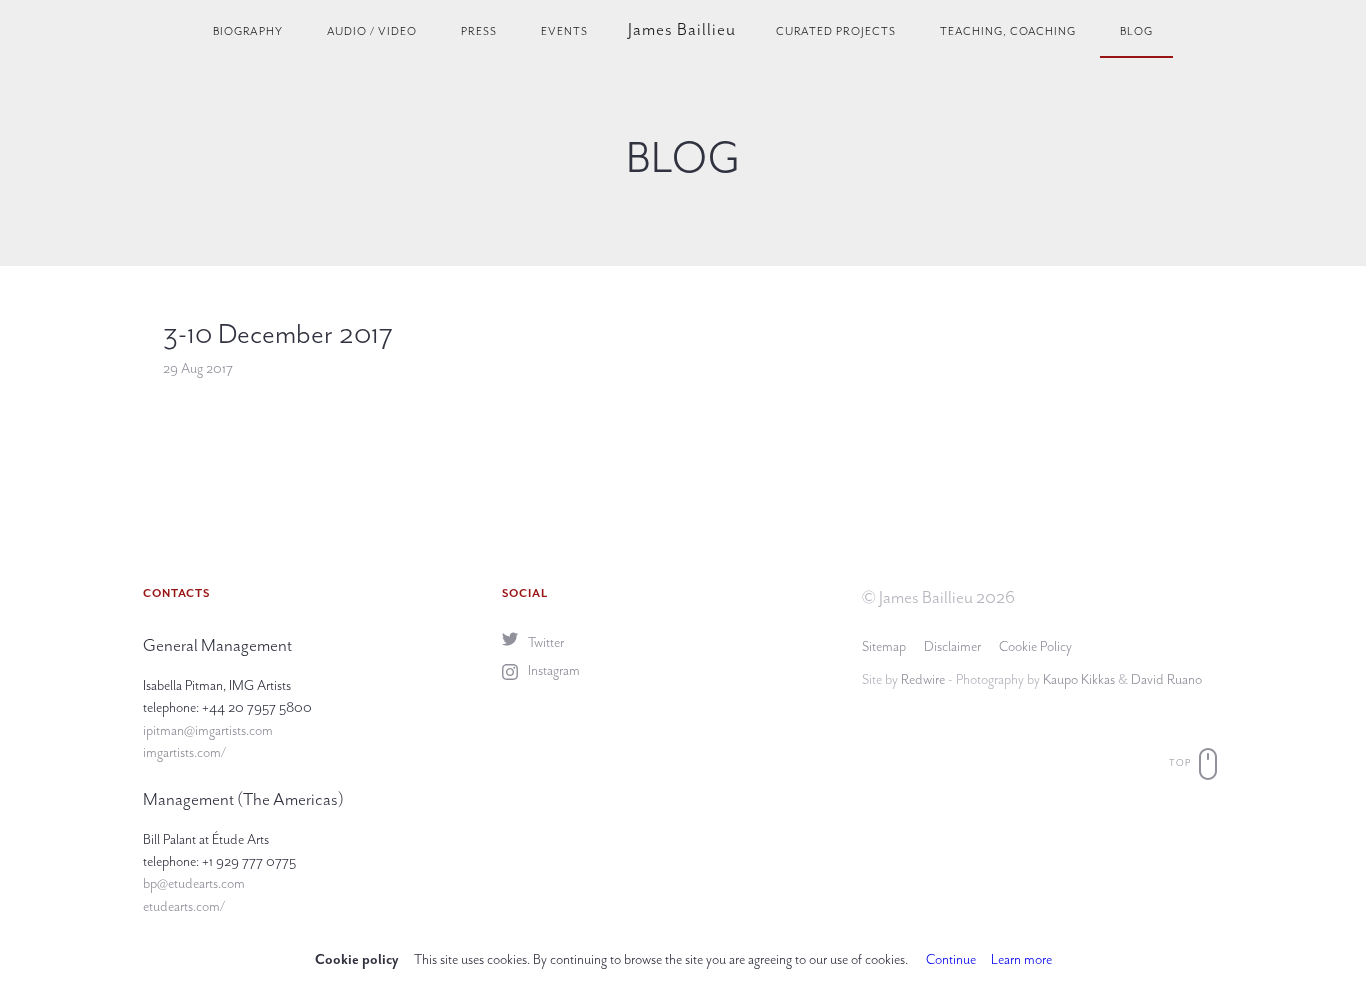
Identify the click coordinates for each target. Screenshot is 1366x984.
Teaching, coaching (1008, 31)
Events (564, 31)
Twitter (544, 642)
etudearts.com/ (184, 906)
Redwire (923, 679)
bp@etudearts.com (194, 883)
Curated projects (836, 31)
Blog (1136, 31)
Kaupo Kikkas (1079, 679)
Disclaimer (952, 646)
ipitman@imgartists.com (208, 730)
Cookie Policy (1035, 646)
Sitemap (884, 646)
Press (479, 31)
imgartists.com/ (184, 752)
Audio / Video (372, 31)
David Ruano (1166, 679)
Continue (951, 959)
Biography (248, 31)
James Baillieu (682, 29)
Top (1181, 763)
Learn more (1021, 959)
